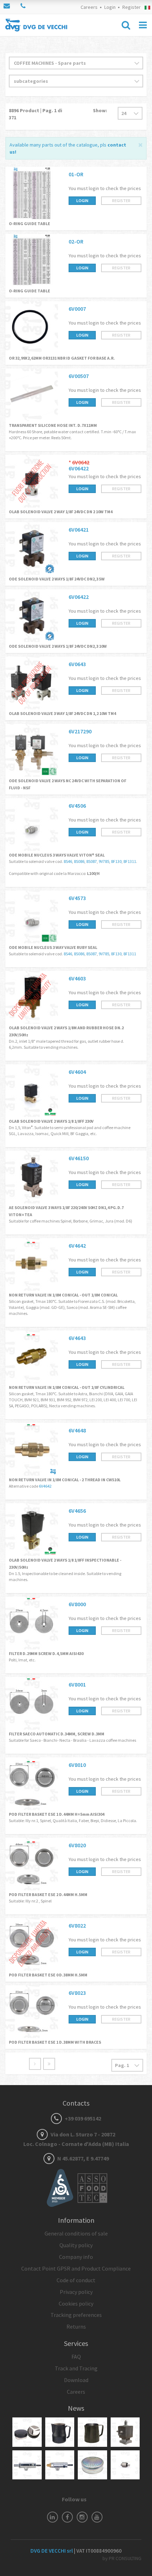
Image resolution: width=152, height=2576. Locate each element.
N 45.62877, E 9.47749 (83, 2158)
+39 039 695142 (82, 2118)
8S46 (68, 861)
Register (131, 7)
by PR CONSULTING (122, 2558)
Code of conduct (76, 2280)
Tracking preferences (76, 2315)
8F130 (116, 861)
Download (76, 2380)
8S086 (79, 861)
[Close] (141, 144)
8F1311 (130, 861)
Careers (89, 7)
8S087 (92, 861)
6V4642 (45, 1486)
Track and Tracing (76, 2368)
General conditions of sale (76, 2233)
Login (110, 7)
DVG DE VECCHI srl (52, 2551)
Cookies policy (76, 2303)
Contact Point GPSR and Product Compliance (76, 2268)
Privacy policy (76, 2292)
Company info (76, 2257)
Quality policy (76, 2245)
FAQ (76, 2357)
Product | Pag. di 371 (36, 114)
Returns (76, 2326)
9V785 (104, 861)
